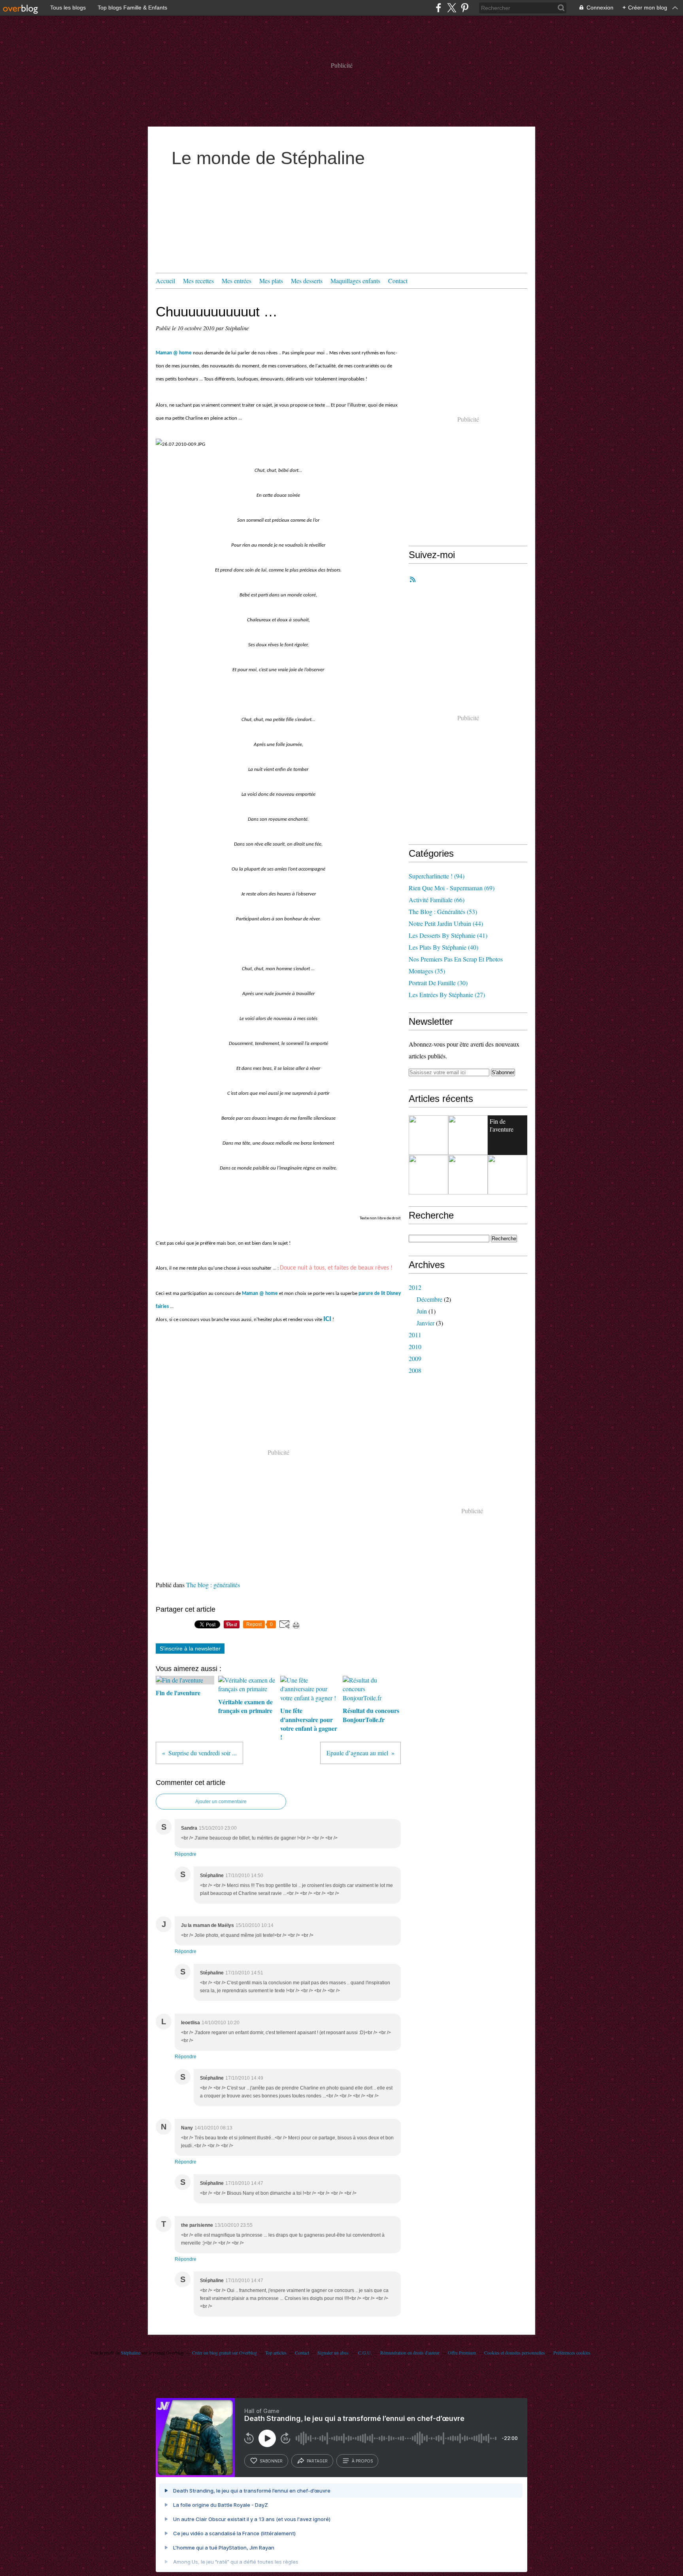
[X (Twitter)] (452, 8)
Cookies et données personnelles (515, 2353)
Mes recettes (198, 281)
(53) (443, 911)
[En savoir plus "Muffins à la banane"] (428, 1135)
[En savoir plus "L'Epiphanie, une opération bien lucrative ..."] (468, 1175)
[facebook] (439, 8)
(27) (447, 995)
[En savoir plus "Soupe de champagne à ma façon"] (468, 1135)
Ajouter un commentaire (221, 1802)
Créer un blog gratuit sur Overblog (225, 2353)
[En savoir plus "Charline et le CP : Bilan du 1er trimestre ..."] (428, 1175)
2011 (415, 1335)
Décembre (429, 1299)
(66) (437, 900)
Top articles (276, 2353)
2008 (415, 1370)
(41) (448, 935)
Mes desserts (307, 281)
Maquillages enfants (355, 281)
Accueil (165, 281)
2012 (415, 1287)
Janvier (425, 1323)
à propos (362, 2461)
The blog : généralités (213, 1585)
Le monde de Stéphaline (268, 158)
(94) (437, 876)
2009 (415, 1358)
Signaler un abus (334, 2353)
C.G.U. (365, 2353)
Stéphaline (131, 2353)
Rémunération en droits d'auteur (410, 2353)
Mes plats (271, 281)
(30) (438, 983)
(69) (452, 888)
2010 (415, 1347)
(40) (443, 947)
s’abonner (271, 2461)
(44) (446, 923)
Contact (398, 281)
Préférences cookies (572, 2353)
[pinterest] (465, 8)
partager (317, 2461)
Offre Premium (462, 2353)
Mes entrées (237, 281)
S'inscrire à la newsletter (190, 1649)
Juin (422, 1311)
